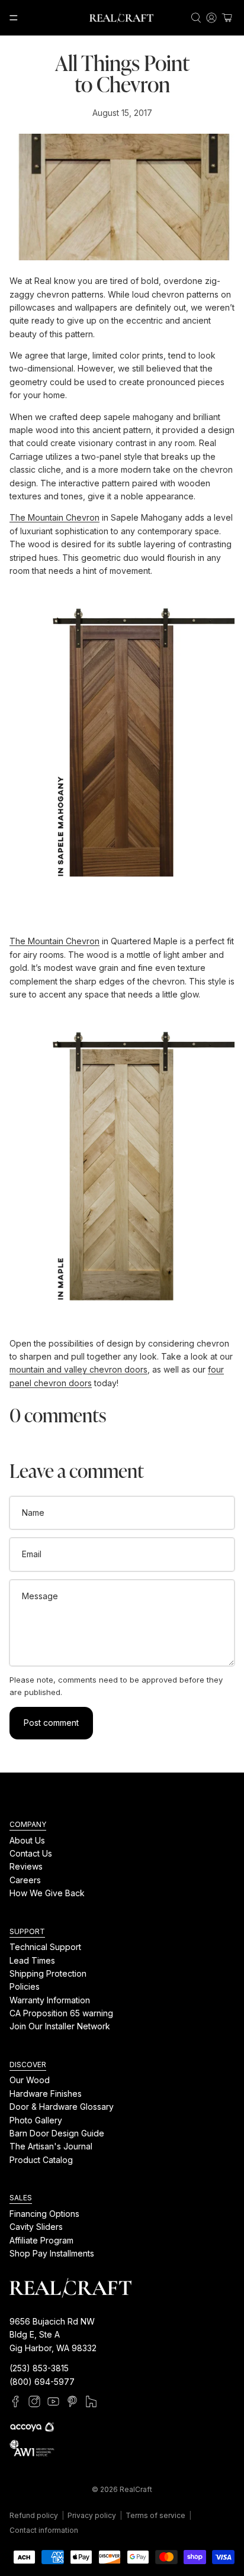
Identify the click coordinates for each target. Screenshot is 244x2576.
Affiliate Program (41, 2240)
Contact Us (31, 1853)
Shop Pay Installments (52, 2253)
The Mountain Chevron (54, 517)
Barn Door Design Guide (57, 2133)
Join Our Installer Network (60, 2026)
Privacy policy (92, 2515)
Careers (25, 1879)
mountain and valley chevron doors (78, 1369)
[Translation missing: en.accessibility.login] (211, 18)
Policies (25, 1986)
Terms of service (155, 2515)
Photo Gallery (36, 2120)
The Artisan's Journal (51, 2146)
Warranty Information (50, 1999)
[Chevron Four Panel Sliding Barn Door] (122, 1169)
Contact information (44, 2530)
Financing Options (44, 2213)
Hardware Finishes (46, 2094)
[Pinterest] (72, 2401)
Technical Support (45, 1947)
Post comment (51, 1723)
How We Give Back (47, 1893)
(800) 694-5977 (42, 2381)
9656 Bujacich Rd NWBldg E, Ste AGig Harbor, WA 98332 (53, 2335)
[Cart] (227, 18)
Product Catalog (41, 2159)
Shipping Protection (48, 1973)
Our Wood (30, 2080)
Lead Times (32, 1960)
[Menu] (14, 18)
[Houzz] (91, 2401)
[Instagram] (34, 2401)
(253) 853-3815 (39, 2368)
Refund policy (34, 2515)
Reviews (26, 1866)
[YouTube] (53, 2401)
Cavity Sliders (36, 2227)
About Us (27, 1840)
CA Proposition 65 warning (61, 2013)
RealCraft (136, 2489)
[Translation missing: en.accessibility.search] (196, 18)
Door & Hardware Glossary (62, 2107)
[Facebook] (15, 2401)
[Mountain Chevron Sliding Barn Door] (122, 745)
